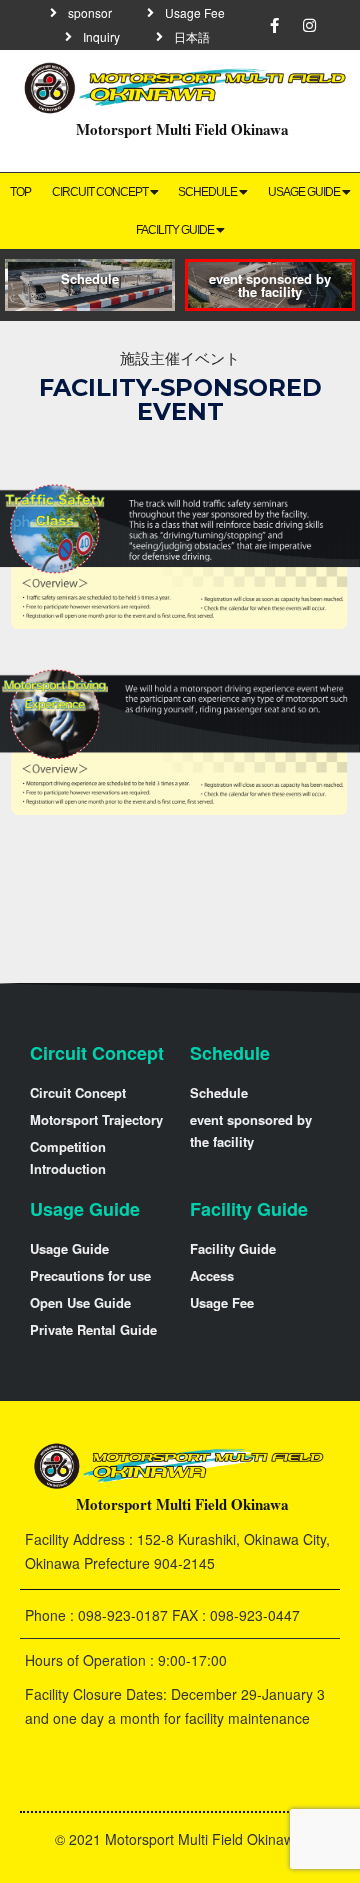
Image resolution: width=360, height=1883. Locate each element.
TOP (20, 192)
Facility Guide (175, 230)
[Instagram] (310, 25)
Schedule (207, 192)
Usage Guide (85, 1209)
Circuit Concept (100, 192)
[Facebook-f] (275, 25)
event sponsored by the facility (270, 285)
